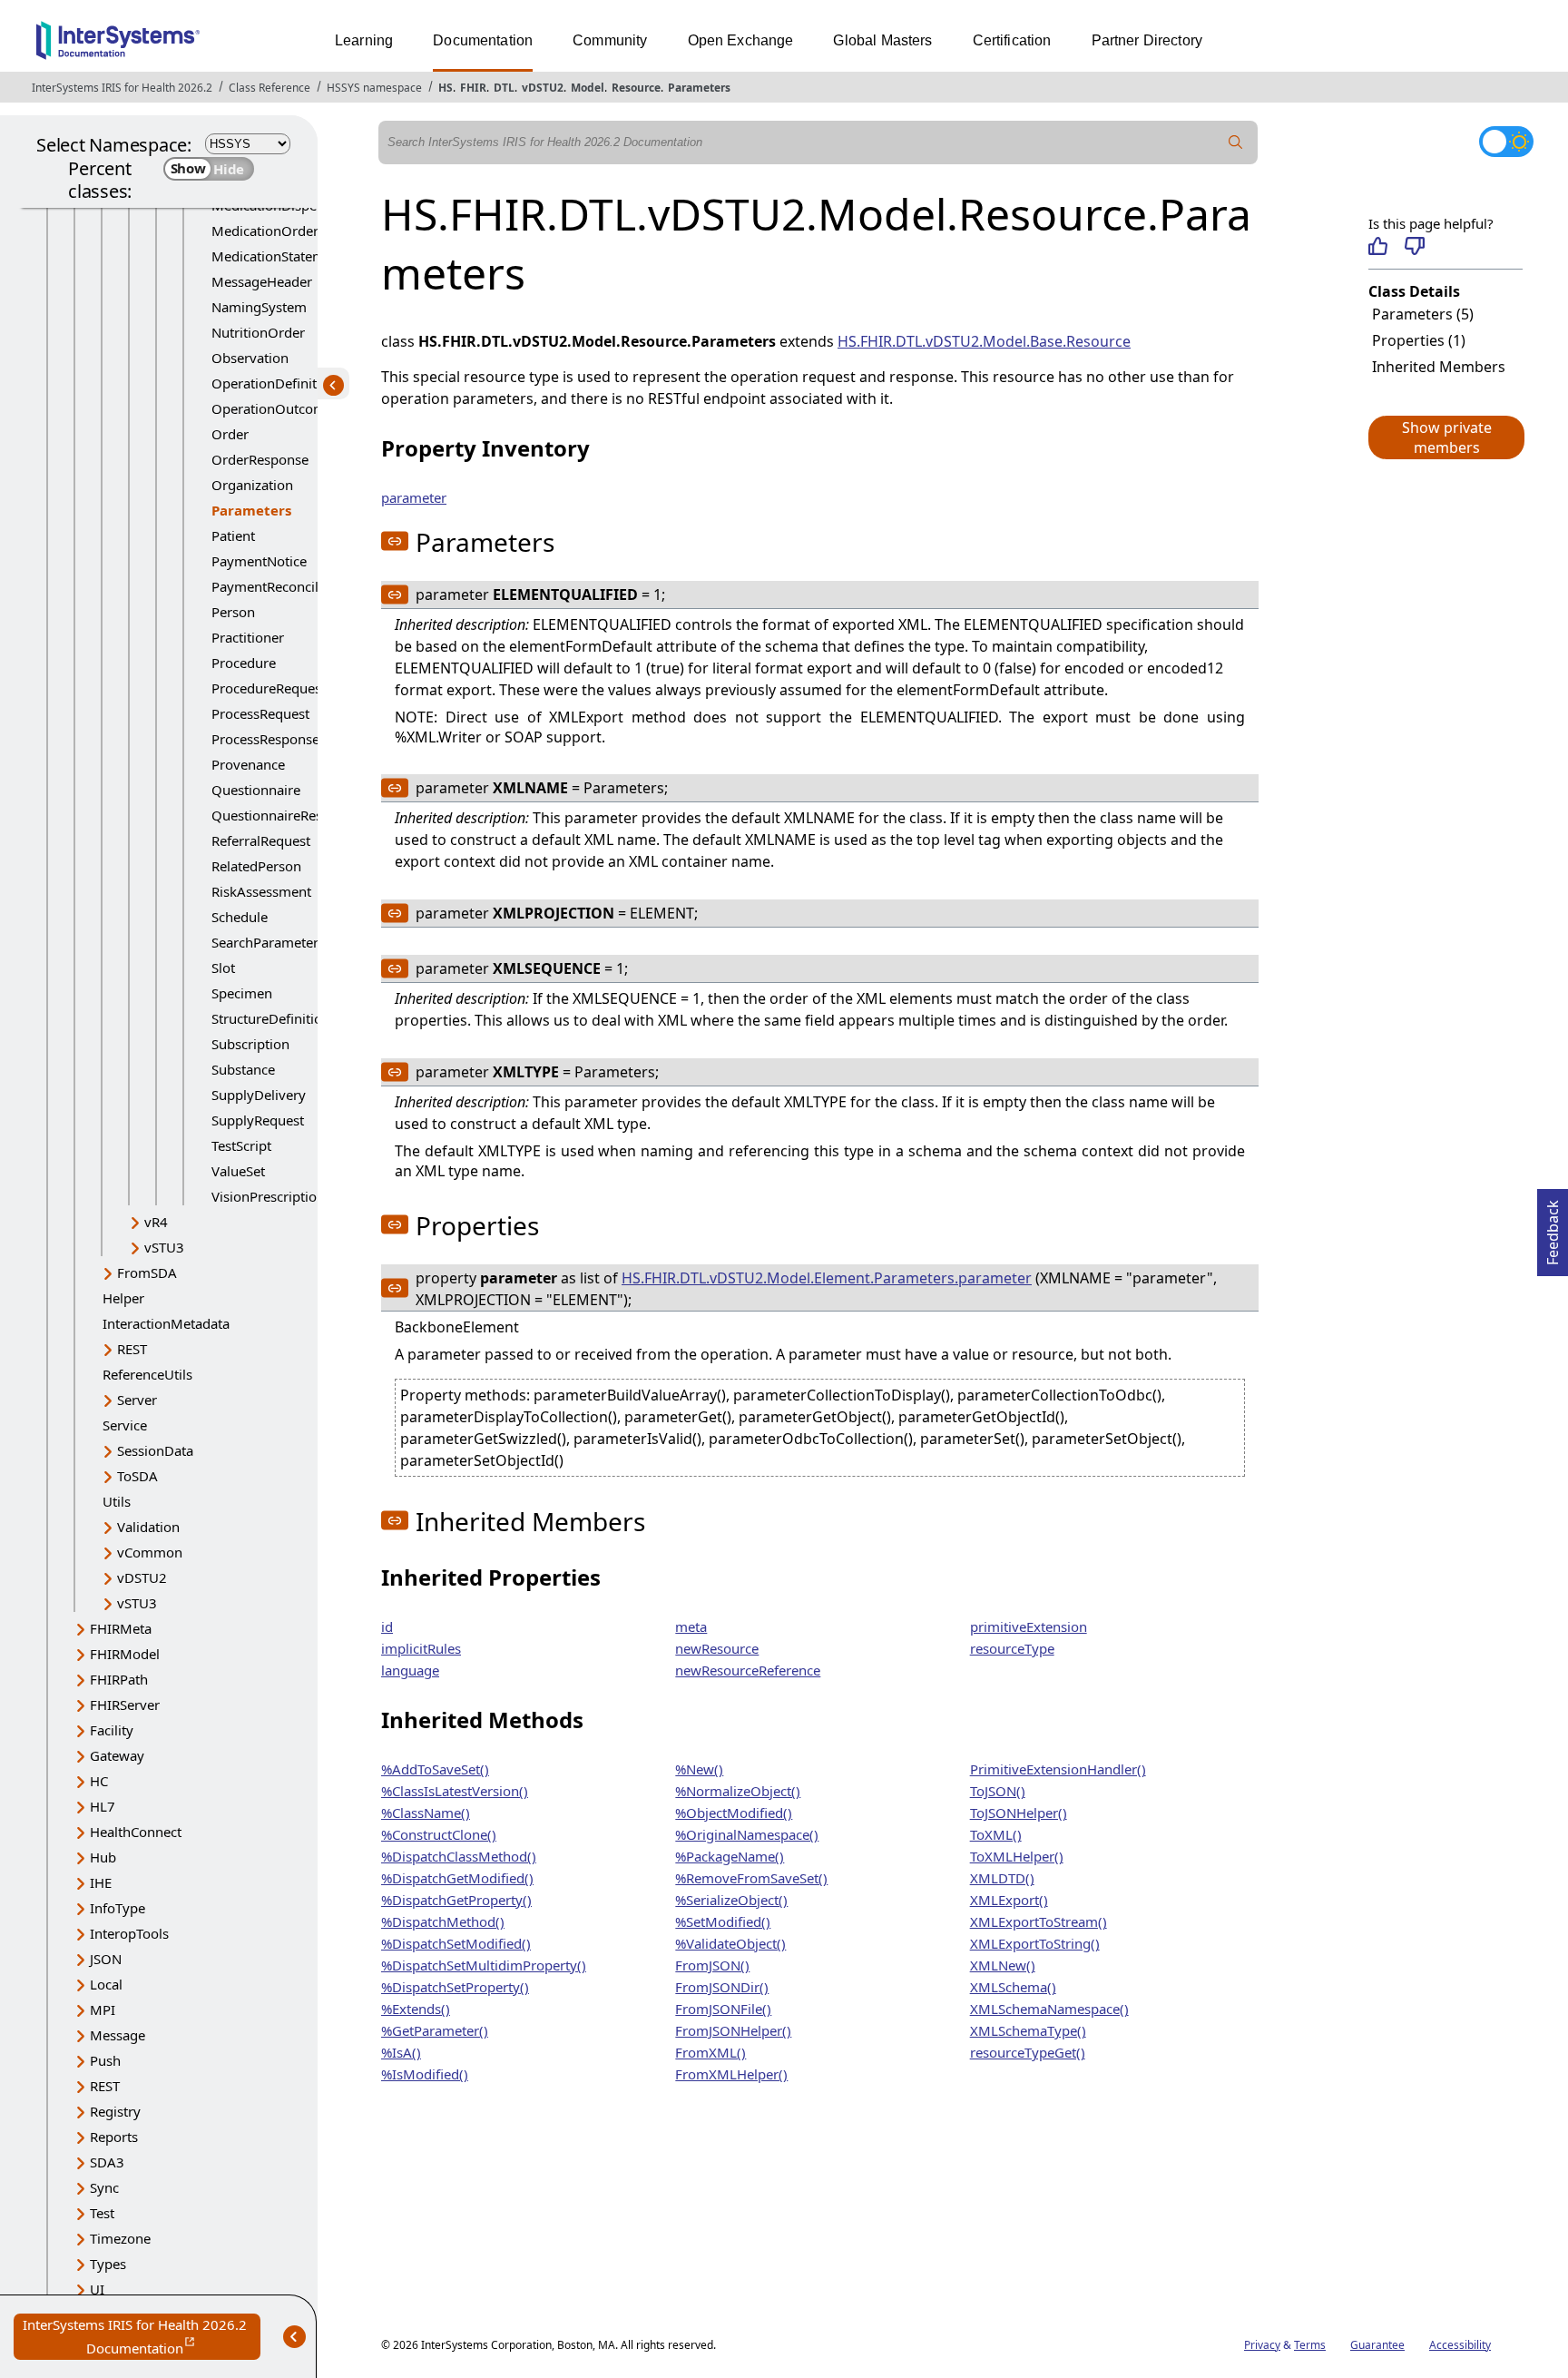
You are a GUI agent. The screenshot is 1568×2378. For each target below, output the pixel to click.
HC (99, 1781)
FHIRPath (119, 1679)
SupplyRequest (258, 1120)
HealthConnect (136, 1832)
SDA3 (107, 2162)
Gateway (117, 1755)
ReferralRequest (261, 840)
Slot (223, 968)
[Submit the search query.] (1236, 142)
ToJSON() (998, 1791)
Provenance (248, 764)
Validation (148, 1527)
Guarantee (1377, 2345)
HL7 (103, 1806)
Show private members (1447, 437)
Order (230, 434)
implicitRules (421, 1648)
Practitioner (248, 637)
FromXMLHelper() (731, 2074)
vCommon (150, 1552)
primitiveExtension (1029, 1626)
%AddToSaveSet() (435, 1769)
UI (97, 2289)
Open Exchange (741, 40)
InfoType (118, 1908)
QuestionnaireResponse (286, 815)
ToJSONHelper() (1019, 1813)
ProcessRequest (260, 713)
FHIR (473, 88)
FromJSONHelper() (733, 2030)
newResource (717, 1648)
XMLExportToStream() (1039, 1921)
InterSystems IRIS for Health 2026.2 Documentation (142, 2338)
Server (137, 1400)
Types (108, 2264)
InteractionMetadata (166, 1323)
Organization (252, 485)
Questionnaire (256, 790)
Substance (243, 1069)
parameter (414, 497)
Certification (1012, 40)
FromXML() (710, 2052)
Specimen (242, 993)
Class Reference (269, 88)
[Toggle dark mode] (1506, 142)
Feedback (1553, 1227)
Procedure (244, 663)
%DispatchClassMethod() (459, 1856)
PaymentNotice (259, 561)
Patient (233, 536)
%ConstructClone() (439, 1834)
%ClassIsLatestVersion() (455, 1791)
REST (132, 1349)
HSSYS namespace (374, 88)
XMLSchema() (1013, 1987)
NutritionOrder (258, 332)
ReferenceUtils (147, 1374)
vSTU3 (164, 1247)
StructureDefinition (271, 1018)
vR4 (156, 1222)
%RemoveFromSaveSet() (751, 1878)
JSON (106, 1959)
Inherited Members (1439, 367)
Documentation (483, 40)
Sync (104, 2187)
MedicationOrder (265, 231)
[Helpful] (1378, 246)
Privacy (1262, 2345)
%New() (699, 1769)
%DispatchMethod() (443, 1921)
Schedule (240, 917)
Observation (250, 358)
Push (105, 2060)
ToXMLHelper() (1017, 1856)
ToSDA (137, 1476)
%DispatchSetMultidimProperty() (484, 1965)
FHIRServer (125, 1705)
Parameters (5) (1423, 314)
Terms (1310, 2345)
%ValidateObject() (730, 1943)
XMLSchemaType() (1028, 2030)
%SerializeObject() (731, 1900)
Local (106, 1984)
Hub (103, 1857)
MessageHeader (262, 281)
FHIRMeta (121, 1628)
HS (446, 88)
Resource (636, 88)
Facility (112, 1730)
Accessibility (1460, 2345)
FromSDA (147, 1273)
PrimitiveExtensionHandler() (1058, 1769)
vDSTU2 (543, 88)
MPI (103, 2010)
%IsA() (401, 2052)
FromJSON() (712, 1965)
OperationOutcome (272, 408)
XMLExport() (1009, 1900)
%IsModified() (425, 2074)
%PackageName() (730, 1856)
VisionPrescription (268, 1196)
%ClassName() (426, 1813)
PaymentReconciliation (283, 586)
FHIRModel (125, 1654)
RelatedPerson (256, 866)
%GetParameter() (435, 2030)
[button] (1445, 437)
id (387, 1626)
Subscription (250, 1044)
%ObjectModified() (734, 1813)
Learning (364, 40)
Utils (117, 1501)
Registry (115, 2111)
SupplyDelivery (259, 1095)
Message (118, 2035)
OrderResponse (260, 459)
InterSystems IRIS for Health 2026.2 (122, 88)
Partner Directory (1147, 40)
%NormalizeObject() (738, 1791)
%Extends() (416, 2009)
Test (102, 2213)
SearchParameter (265, 942)
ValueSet (238, 1171)
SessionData (155, 1450)
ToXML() (996, 1834)
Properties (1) (1419, 340)
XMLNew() (1003, 1965)
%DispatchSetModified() (456, 1943)
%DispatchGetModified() (457, 1878)
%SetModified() (723, 1921)
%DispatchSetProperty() (455, 1987)
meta (691, 1626)
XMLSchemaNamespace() (1049, 2009)
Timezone (120, 2238)
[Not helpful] (1414, 246)
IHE (101, 1882)
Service (125, 1425)
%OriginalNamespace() (747, 1834)
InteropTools (129, 1933)
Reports (114, 2137)
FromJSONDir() (722, 1987)
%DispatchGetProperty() (456, 1900)
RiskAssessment (261, 891)
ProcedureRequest (269, 688)
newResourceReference (748, 1670)
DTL (504, 88)
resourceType (1012, 1648)
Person (233, 612)
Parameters (699, 88)
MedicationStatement (278, 256)
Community (610, 40)
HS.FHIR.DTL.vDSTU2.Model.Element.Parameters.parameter (827, 1278)
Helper (123, 1298)
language (410, 1670)
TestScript (241, 1145)
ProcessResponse (265, 739)
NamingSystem (259, 307)
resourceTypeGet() (1028, 2052)
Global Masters (882, 40)
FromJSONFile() (723, 2009)
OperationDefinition (274, 383)
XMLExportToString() (1035, 1943)
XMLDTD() (1002, 1878)
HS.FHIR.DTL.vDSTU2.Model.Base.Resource (984, 341)
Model (588, 88)
